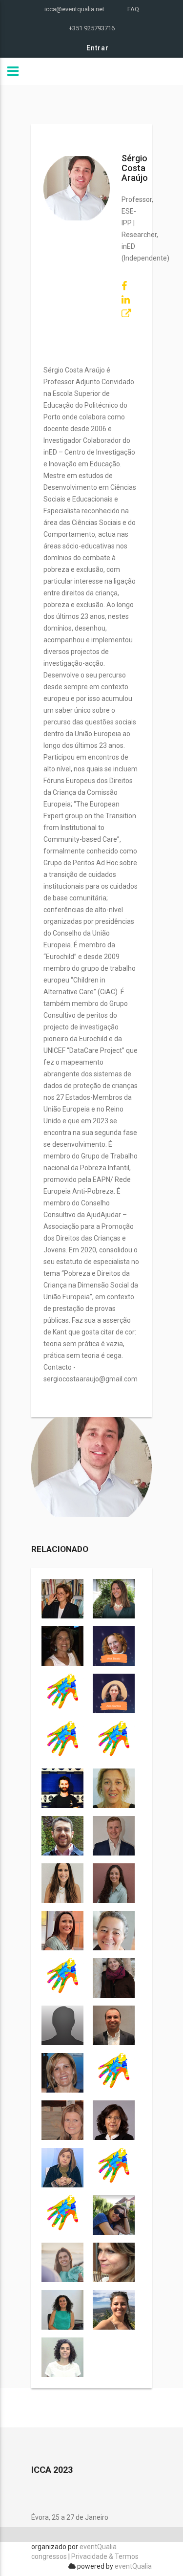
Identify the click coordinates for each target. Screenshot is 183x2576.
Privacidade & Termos (105, 2556)
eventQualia (133, 2566)
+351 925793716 (92, 28)
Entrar (98, 48)
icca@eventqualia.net (74, 9)
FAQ (133, 9)
